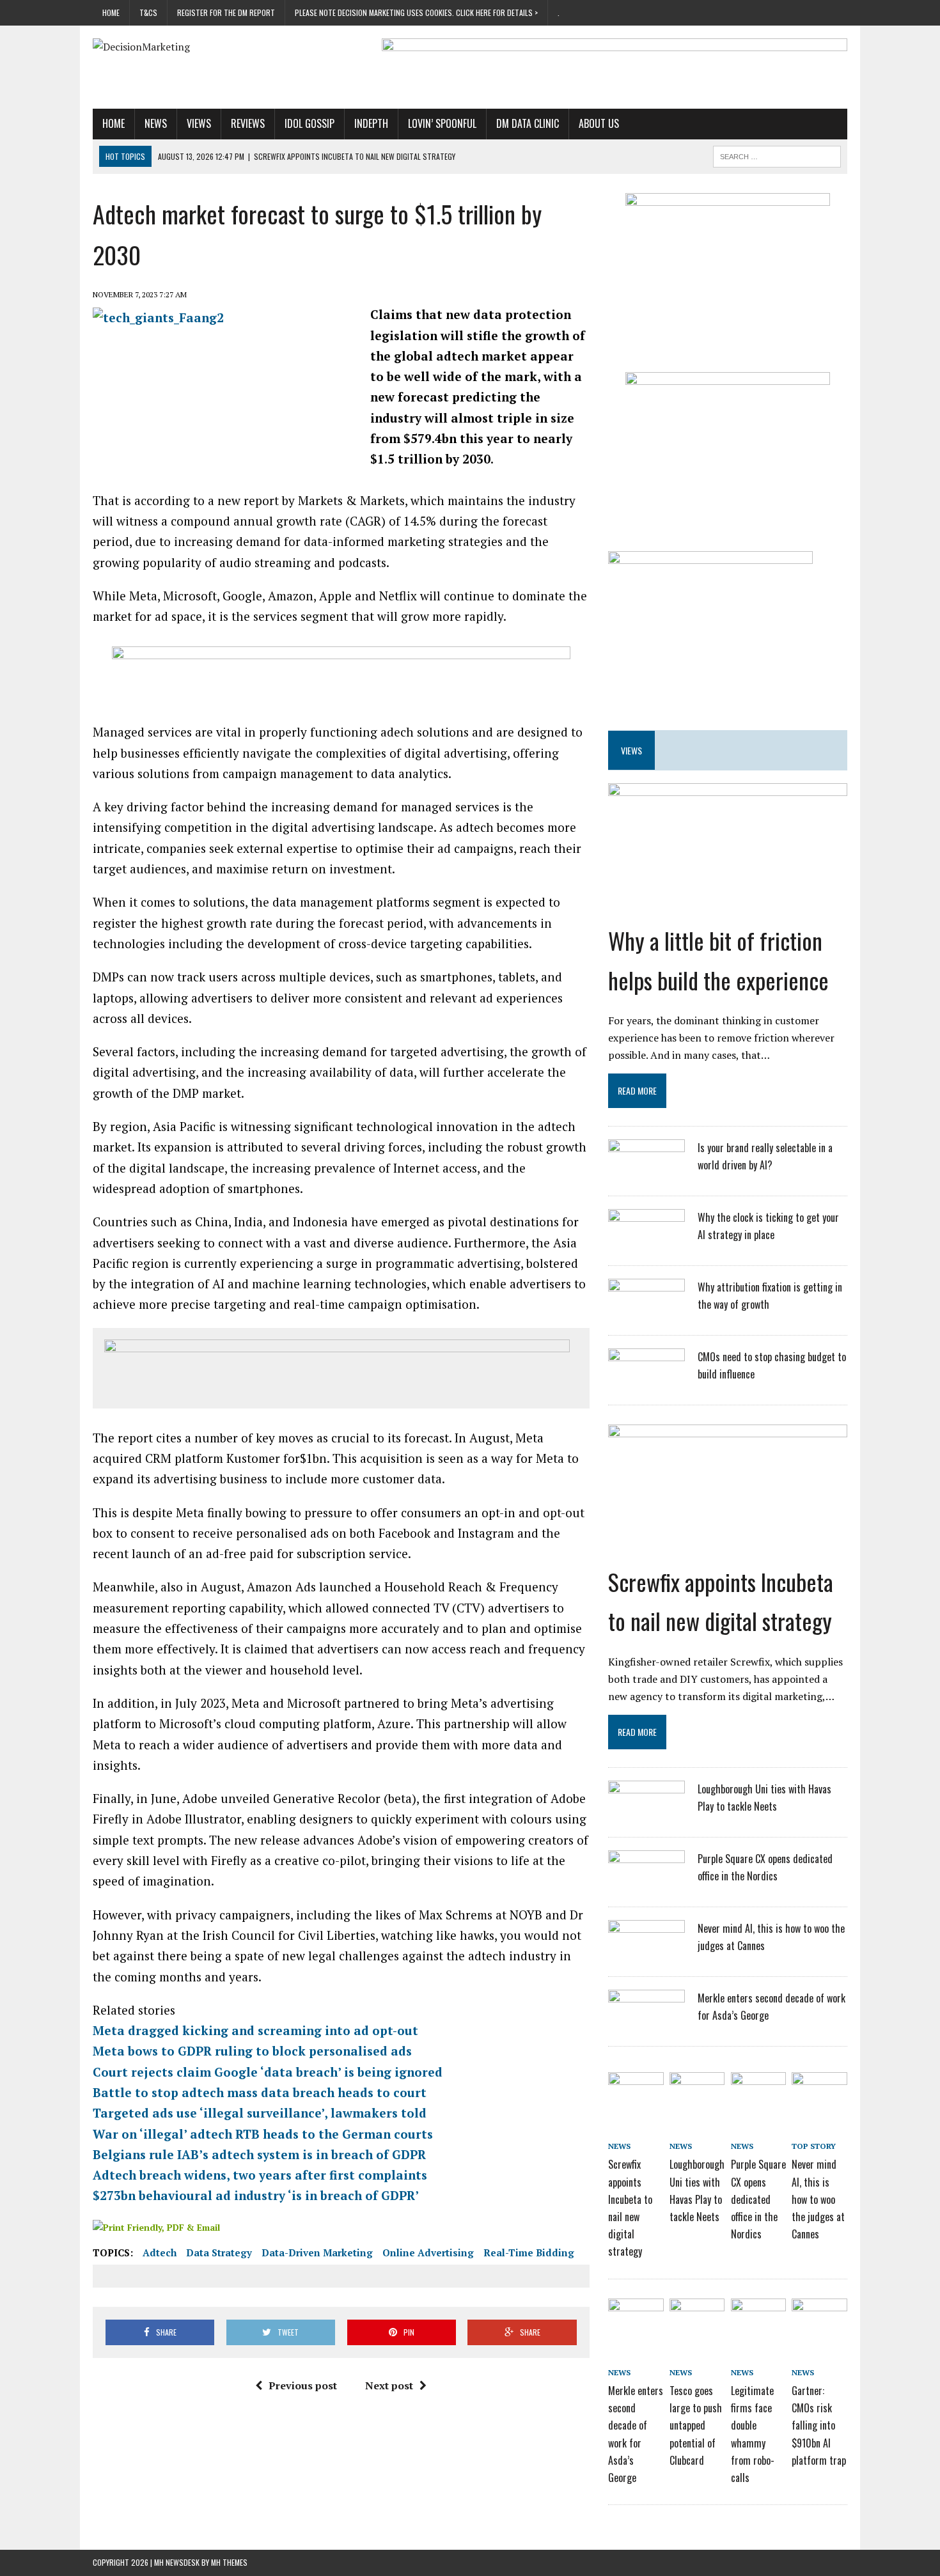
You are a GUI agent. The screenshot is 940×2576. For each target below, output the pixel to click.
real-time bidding (529, 2252)
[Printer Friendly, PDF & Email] (156, 2227)
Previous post (303, 2385)
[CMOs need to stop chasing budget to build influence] (646, 1382)
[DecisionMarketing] (212, 47)
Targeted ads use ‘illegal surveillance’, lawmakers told (260, 2113)
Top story (814, 2146)
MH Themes (229, 2562)
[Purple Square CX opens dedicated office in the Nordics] (646, 1884)
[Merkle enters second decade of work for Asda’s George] (646, 2024)
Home (111, 12)
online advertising (428, 2252)
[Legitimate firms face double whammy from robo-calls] (758, 2320)
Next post (389, 2385)
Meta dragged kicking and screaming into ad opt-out (255, 2030)
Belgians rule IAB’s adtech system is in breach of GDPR (259, 2154)
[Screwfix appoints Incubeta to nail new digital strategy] (728, 1550)
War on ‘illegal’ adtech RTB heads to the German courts (263, 2134)
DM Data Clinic (528, 123)
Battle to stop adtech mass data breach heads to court (260, 2092)
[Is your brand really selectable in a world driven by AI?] (646, 1173)
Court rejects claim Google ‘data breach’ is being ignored (268, 2072)
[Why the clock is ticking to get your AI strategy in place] (646, 1243)
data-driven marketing (317, 2252)
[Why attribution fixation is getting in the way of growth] (646, 1313)
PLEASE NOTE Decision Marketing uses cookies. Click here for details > (416, 12)
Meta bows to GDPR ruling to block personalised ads (252, 2051)
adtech (160, 2252)
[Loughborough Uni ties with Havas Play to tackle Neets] (646, 1815)
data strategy (219, 2252)
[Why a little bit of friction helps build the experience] (728, 909)
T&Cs (148, 12)
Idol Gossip (309, 123)
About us (599, 123)
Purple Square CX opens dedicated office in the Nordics (758, 2199)
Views (199, 123)
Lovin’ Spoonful (442, 123)
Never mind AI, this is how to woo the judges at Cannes (818, 2199)
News (156, 123)
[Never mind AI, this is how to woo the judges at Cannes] (646, 1954)
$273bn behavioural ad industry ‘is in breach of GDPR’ (256, 2195)
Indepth (371, 123)
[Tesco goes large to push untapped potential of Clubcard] (697, 2320)
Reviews (248, 123)
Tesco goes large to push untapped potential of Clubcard (696, 2425)
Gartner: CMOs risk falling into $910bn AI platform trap (819, 2425)
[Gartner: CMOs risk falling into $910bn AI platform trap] (819, 2320)
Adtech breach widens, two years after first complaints (260, 2175)
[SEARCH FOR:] (777, 155)
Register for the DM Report (226, 12)
